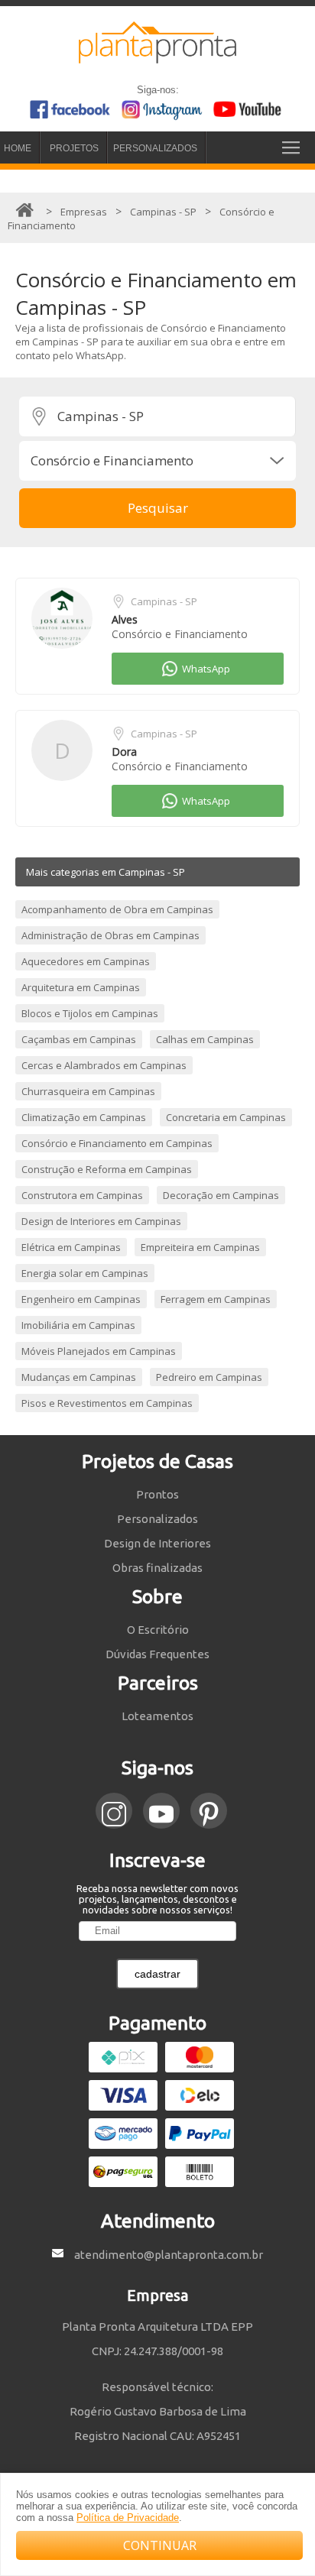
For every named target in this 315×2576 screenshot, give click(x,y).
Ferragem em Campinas (216, 1299)
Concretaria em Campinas (226, 1117)
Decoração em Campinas (221, 1195)
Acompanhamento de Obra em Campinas (117, 909)
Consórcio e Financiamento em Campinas (117, 1143)
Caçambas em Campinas (79, 1039)
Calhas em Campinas (205, 1039)
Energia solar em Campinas (85, 1273)
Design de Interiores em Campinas (101, 1221)
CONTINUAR (160, 2545)
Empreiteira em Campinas (200, 1247)
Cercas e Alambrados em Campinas (104, 1065)
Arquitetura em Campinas (81, 987)
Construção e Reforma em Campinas (107, 1169)
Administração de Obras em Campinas (110, 935)
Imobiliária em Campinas (78, 1325)
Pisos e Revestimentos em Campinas (107, 1403)
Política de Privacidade (128, 2518)
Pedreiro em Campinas (209, 1377)
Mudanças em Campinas (79, 1377)
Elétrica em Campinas (71, 1247)
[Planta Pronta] (157, 57)
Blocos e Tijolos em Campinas (90, 1013)
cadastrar (157, 1974)
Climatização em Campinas (84, 1117)
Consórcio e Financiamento (180, 634)
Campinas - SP (164, 601)
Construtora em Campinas (82, 1195)
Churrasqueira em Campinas (88, 1091)
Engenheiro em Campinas (81, 1299)
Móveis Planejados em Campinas (99, 1351)
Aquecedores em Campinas (86, 961)
